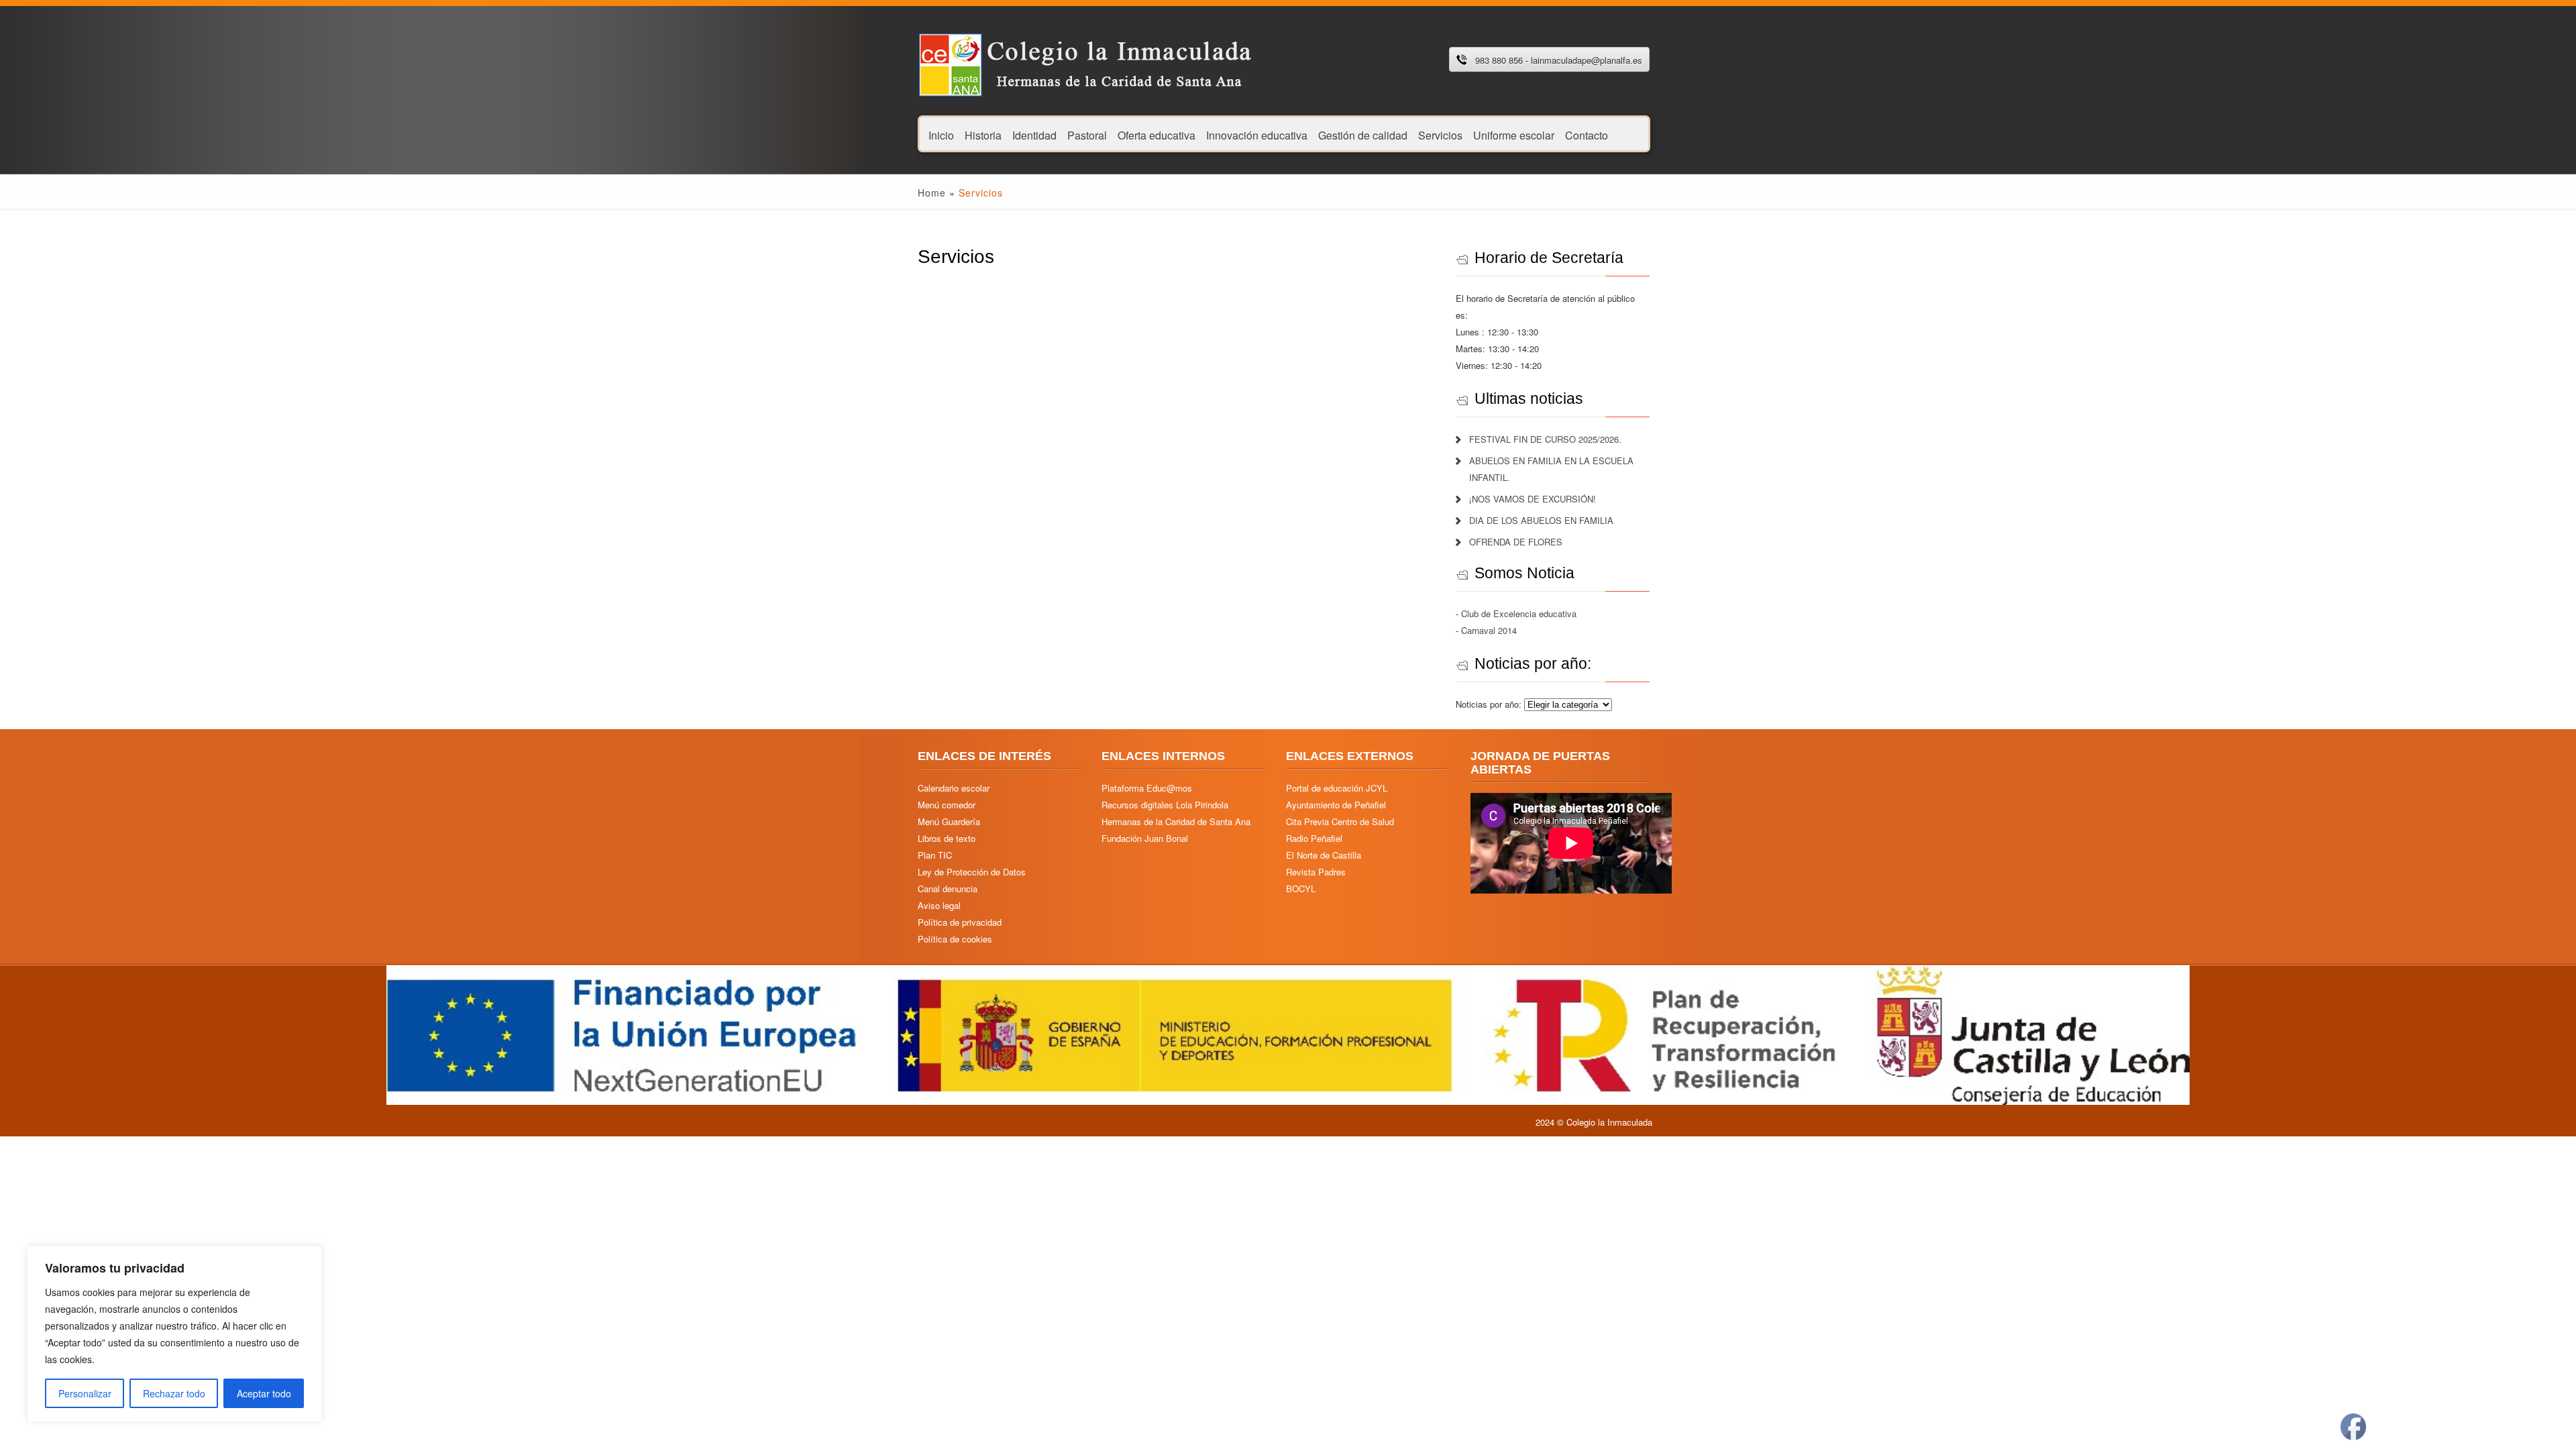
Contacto (1587, 135)
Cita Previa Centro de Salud (1340, 821)
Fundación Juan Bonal (1145, 838)
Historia (983, 135)
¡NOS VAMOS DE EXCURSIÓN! (1533, 499)
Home (932, 193)
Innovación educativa (1257, 135)
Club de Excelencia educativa (1519, 613)
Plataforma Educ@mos (1147, 788)
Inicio (941, 135)
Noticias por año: (1490, 704)
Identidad (1034, 135)
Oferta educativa (1157, 135)
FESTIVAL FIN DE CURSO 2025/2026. (1545, 439)
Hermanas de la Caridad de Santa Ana (1176, 821)
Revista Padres (1316, 872)
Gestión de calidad (1363, 135)
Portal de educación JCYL (1337, 788)
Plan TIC (935, 855)
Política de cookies (955, 939)
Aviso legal (939, 905)
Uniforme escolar (1514, 135)
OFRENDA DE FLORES (1516, 542)
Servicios (1440, 135)
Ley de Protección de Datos (972, 872)
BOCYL (1301, 889)
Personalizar (85, 1393)
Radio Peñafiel (1314, 838)
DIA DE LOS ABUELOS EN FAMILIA (1541, 520)
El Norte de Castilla (1324, 855)
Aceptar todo (264, 1393)
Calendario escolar (954, 788)
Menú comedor (947, 805)
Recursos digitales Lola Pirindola (1165, 805)
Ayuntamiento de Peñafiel (1336, 805)
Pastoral (1087, 135)
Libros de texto (947, 838)
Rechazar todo (174, 1393)
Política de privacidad (960, 922)
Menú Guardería (949, 821)
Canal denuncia (948, 889)
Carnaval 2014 (1489, 630)
